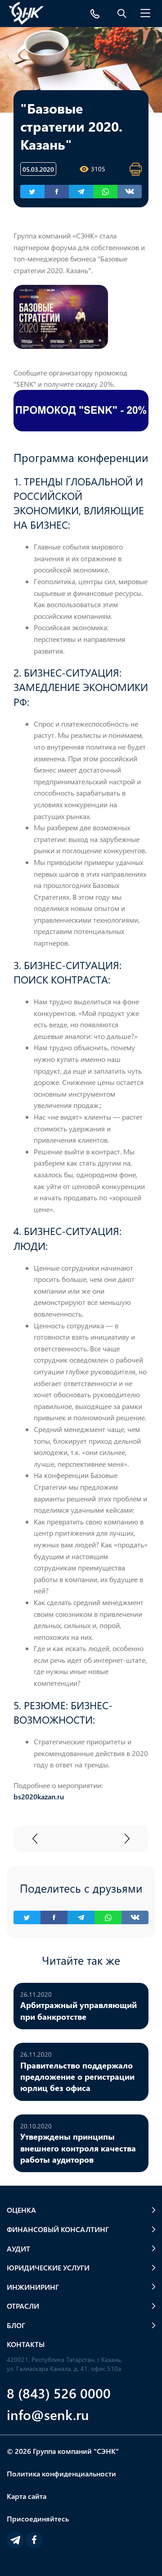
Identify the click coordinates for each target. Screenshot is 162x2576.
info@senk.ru (48, 2414)
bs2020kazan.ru (39, 1796)
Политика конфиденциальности (61, 2473)
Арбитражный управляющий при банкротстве (79, 2010)
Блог (16, 2325)
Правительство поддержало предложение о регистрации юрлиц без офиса (77, 2077)
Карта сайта (27, 2496)
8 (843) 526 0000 (59, 2393)
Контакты (26, 2344)
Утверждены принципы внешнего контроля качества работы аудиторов (78, 2148)
